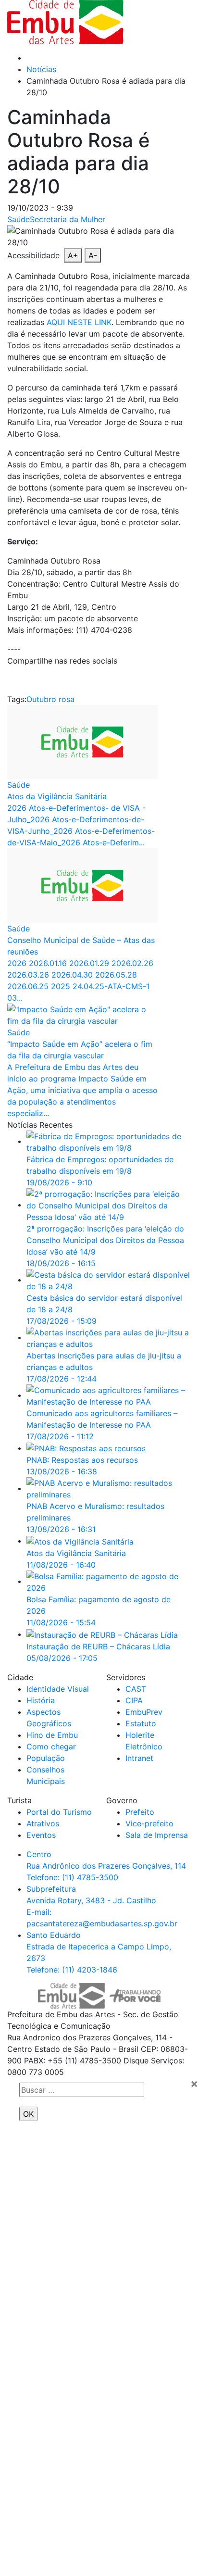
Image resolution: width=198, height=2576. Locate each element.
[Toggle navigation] (162, 22)
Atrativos (43, 1823)
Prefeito (140, 1812)
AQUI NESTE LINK (79, 322)
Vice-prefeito (149, 1823)
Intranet (139, 1758)
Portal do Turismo (59, 1812)
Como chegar (51, 1747)
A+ (73, 255)
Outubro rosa (50, 699)
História (41, 1700)
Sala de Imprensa (157, 1835)
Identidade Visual (58, 1689)
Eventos (41, 1835)
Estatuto (141, 1723)
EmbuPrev (144, 1712)
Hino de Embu (52, 1735)
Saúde (19, 219)
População (46, 1758)
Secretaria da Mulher (68, 219)
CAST (136, 1689)
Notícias (41, 69)
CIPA (134, 1700)
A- (93, 255)
